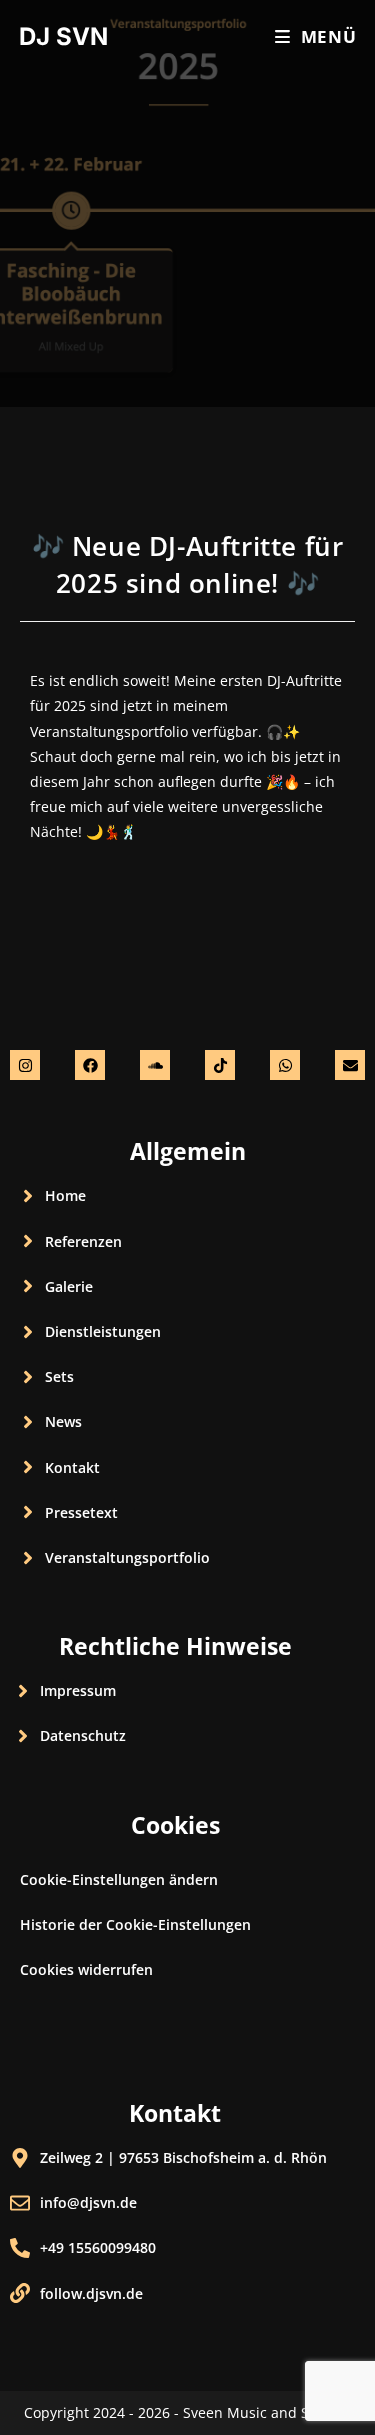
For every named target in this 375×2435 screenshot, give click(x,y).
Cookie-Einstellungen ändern (119, 1879)
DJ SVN (63, 36)
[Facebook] (90, 1065)
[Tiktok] (220, 1065)
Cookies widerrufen (86, 1969)
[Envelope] (350, 1065)
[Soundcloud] (155, 1065)
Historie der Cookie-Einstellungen (135, 1924)
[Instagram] (25, 1065)
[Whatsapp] (285, 1065)
